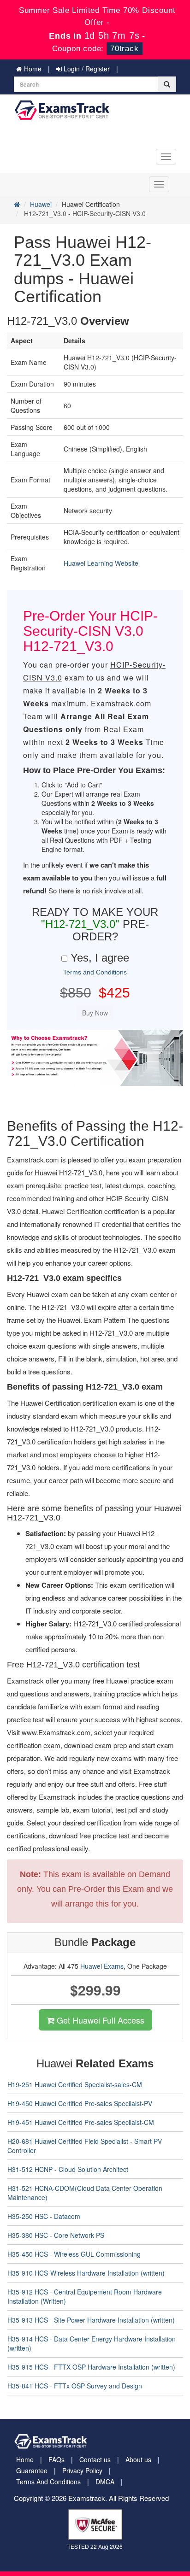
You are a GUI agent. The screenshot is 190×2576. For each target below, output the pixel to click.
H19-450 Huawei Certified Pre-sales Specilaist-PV (80, 2103)
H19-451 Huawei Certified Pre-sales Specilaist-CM (81, 2122)
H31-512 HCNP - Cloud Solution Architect (68, 2169)
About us (138, 2459)
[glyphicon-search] (167, 84)
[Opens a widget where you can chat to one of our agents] (127, 2523)
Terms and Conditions (95, 972)
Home (32, 69)
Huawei (41, 204)
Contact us (95, 2459)
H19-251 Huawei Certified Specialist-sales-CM (75, 2084)
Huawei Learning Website (101, 563)
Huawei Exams (102, 1966)
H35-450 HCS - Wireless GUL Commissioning (74, 2254)
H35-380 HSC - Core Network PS (56, 2235)
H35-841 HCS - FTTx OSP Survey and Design (75, 2386)
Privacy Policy (82, 2470)
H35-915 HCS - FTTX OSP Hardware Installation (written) (91, 2367)
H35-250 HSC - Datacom (44, 2216)
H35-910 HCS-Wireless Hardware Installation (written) (86, 2273)
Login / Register (86, 69)
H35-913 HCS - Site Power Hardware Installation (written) (91, 2320)
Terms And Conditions (48, 2482)
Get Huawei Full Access (99, 2020)
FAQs (56, 2459)
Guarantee (32, 2470)
